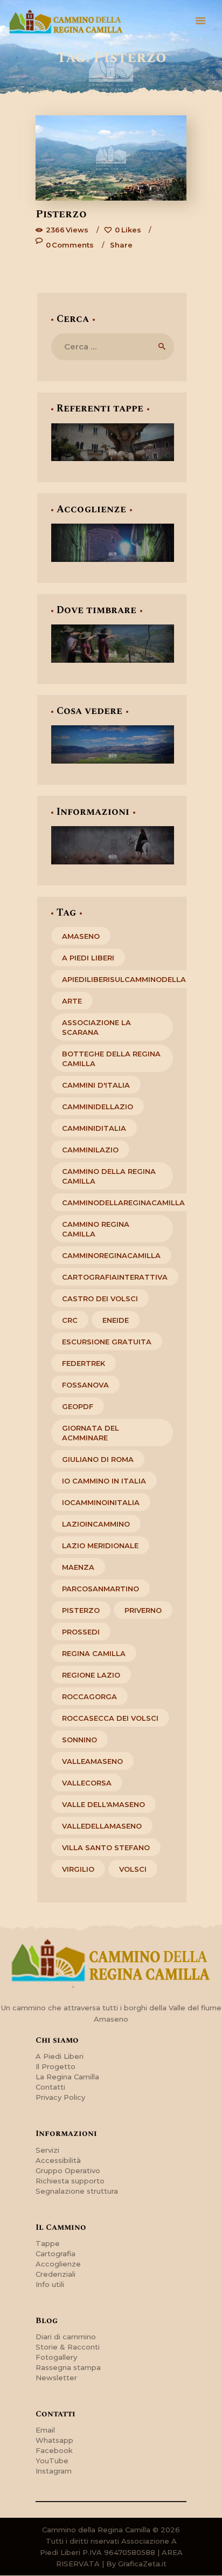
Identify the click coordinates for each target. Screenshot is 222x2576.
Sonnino (79, 1740)
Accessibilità (58, 2160)
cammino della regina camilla (109, 1176)
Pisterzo (61, 214)
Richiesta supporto (70, 2181)
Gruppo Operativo (68, 2170)
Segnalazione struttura (77, 2191)
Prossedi (81, 1632)
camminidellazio (98, 1107)
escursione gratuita (107, 1342)
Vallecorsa (87, 1783)
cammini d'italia (96, 1085)
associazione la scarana (96, 1027)
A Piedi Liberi (60, 2056)
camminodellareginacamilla (123, 1203)
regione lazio (91, 1675)
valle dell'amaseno (103, 1804)
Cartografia (55, 2254)
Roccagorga (89, 1696)
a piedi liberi (88, 958)
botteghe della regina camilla (111, 1059)
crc (70, 1320)
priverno (143, 1610)
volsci (133, 1869)
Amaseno (81, 936)
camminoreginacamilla (111, 1255)
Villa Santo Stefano (106, 1847)
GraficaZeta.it (142, 2564)
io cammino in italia (104, 1481)
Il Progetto (55, 2066)
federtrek (84, 1363)
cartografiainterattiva (115, 1277)
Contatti (50, 2087)
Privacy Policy (60, 2097)
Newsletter (56, 2378)
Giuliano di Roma (98, 1459)
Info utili (50, 2284)
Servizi (47, 2150)
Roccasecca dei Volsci (110, 1718)
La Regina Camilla (67, 2077)
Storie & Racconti (68, 2347)
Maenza (78, 1567)
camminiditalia (94, 1128)
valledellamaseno (102, 1826)
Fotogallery (56, 2357)
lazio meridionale (100, 1545)
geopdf (78, 1406)
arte (72, 1001)
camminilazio (90, 1150)
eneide (116, 1320)
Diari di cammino (66, 2337)
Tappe (48, 2243)
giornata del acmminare (91, 1433)
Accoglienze (58, 2264)
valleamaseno (92, 1761)
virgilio (78, 1869)
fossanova (85, 1385)
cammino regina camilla (96, 1229)
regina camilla (94, 1653)
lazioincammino (96, 1524)
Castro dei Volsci (100, 1299)
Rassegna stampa (68, 2367)
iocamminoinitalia (101, 1502)
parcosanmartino (100, 1589)
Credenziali (55, 2274)
